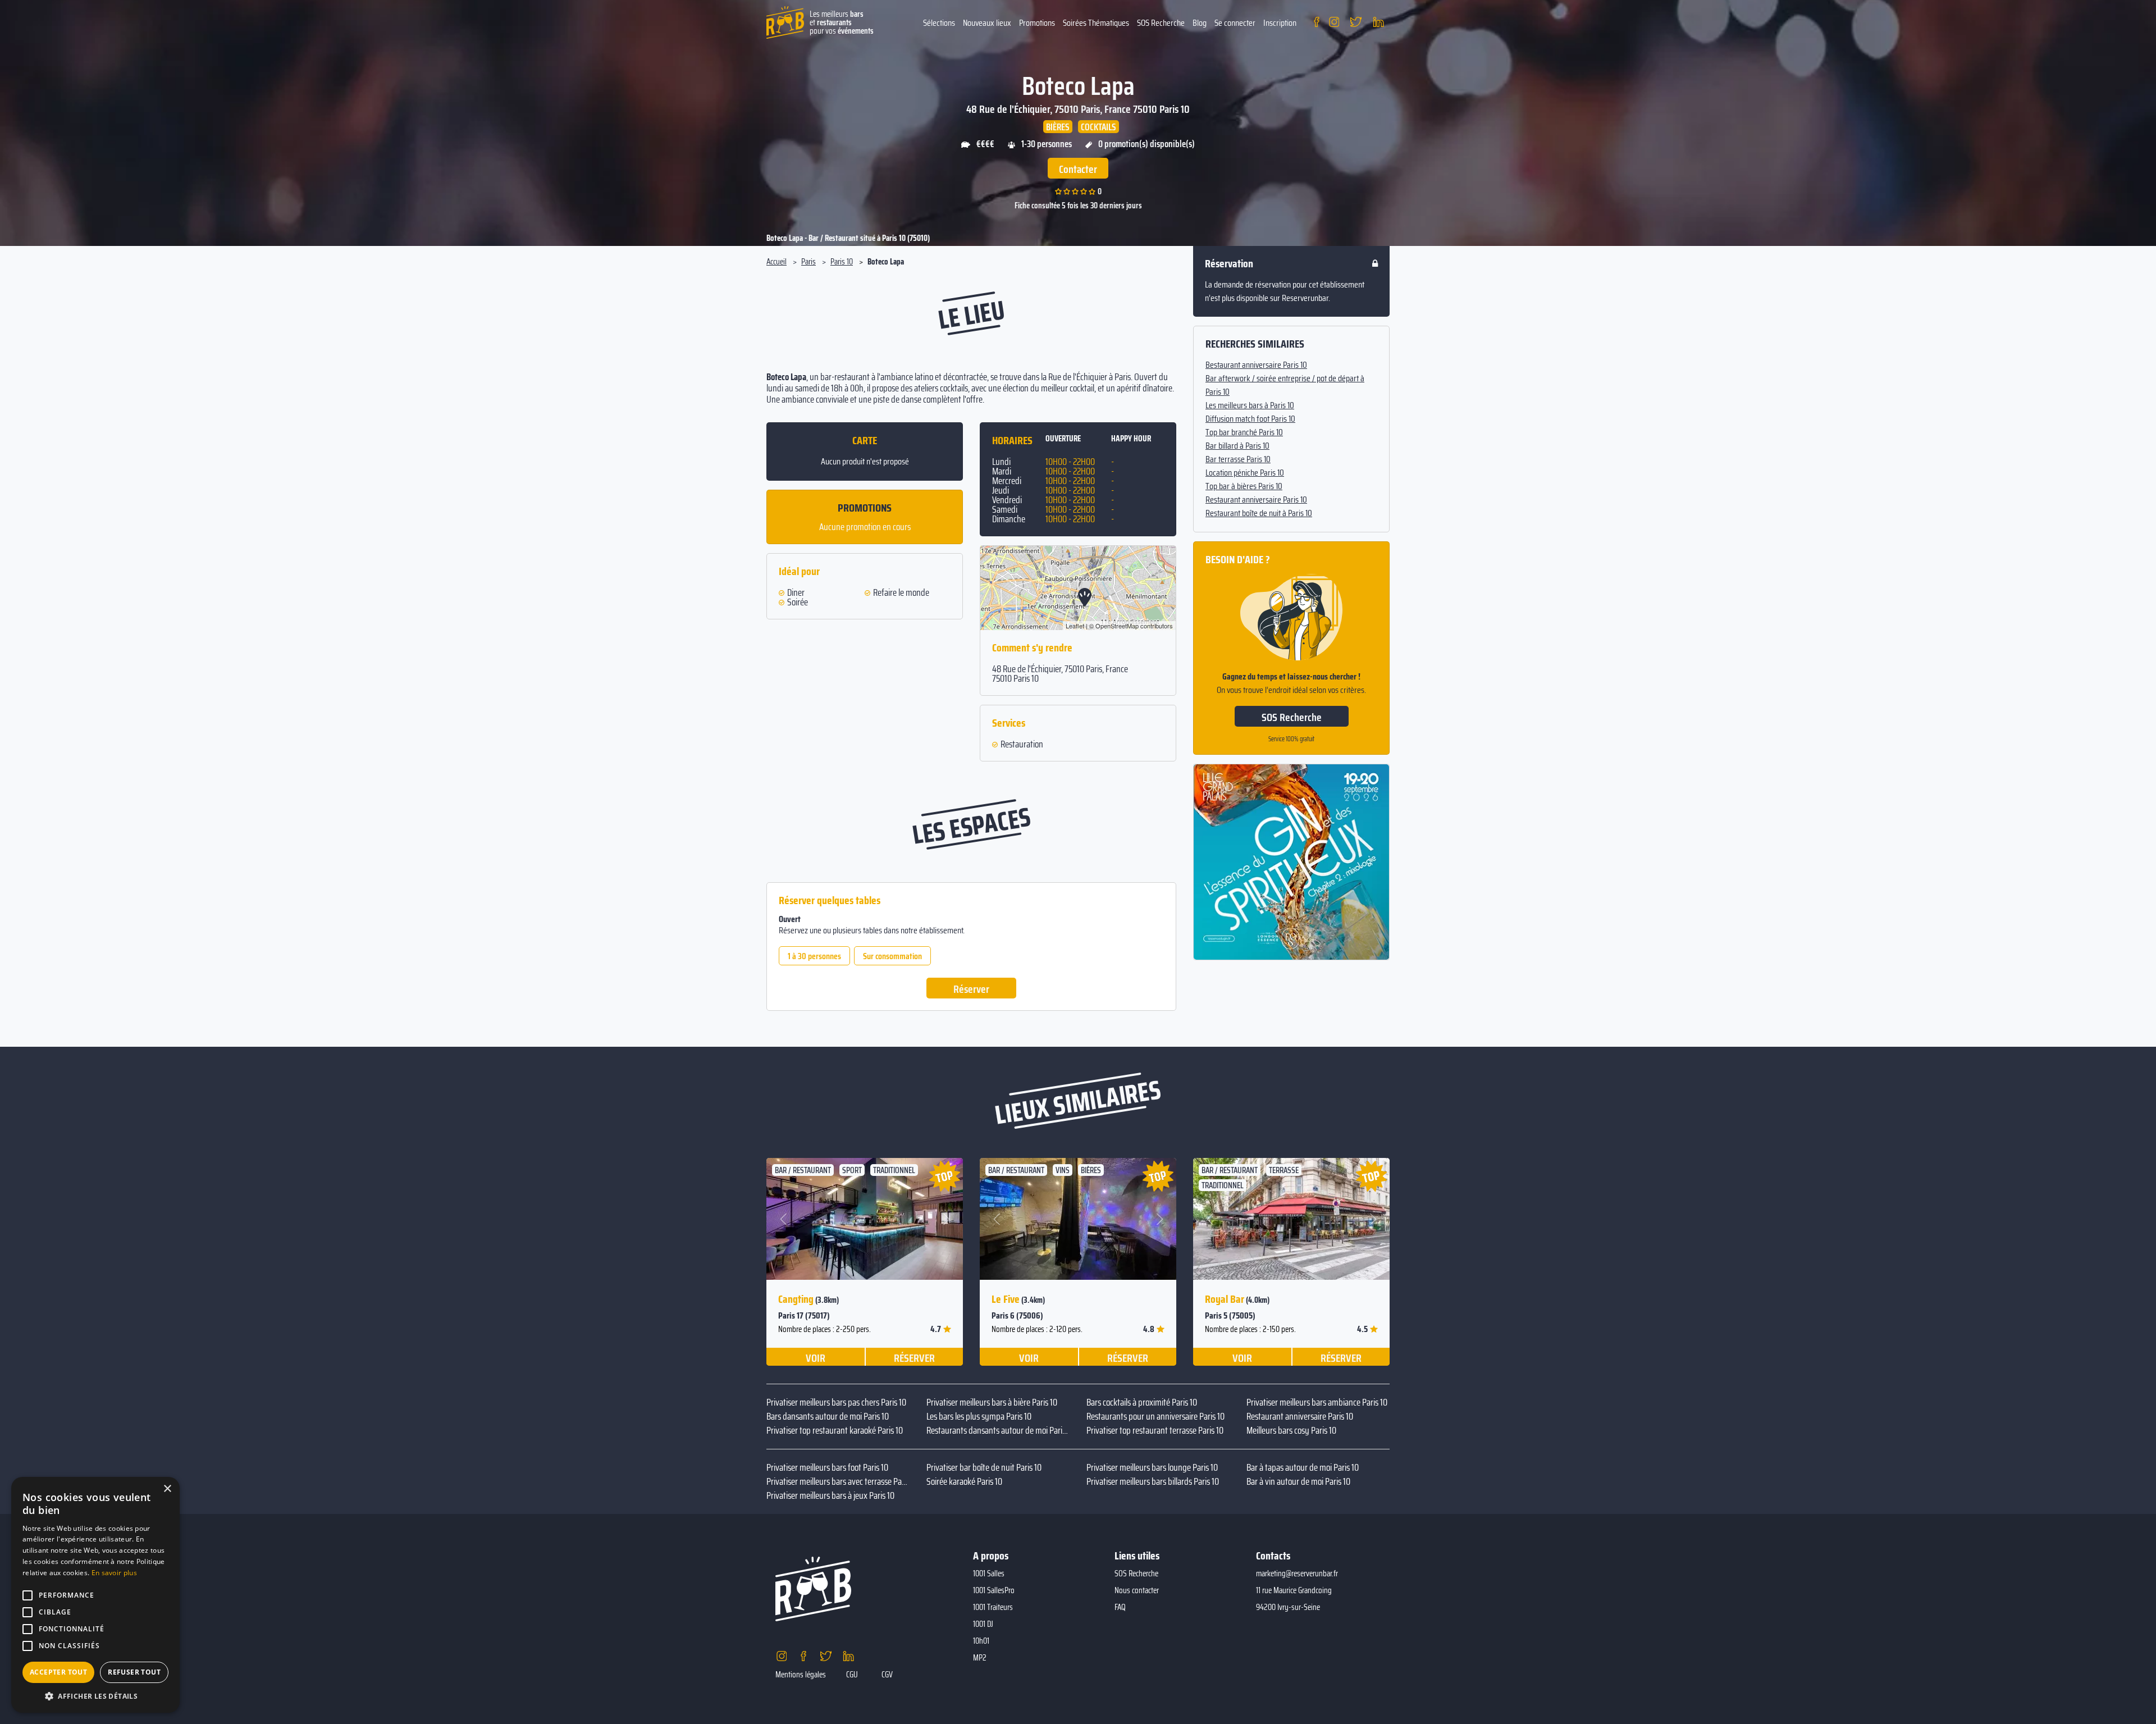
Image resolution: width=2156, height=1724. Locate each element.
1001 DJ (983, 1624)
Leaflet (1075, 626)
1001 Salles (989, 1574)
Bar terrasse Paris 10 (1238, 459)
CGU (852, 1675)
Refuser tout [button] (134, 1672)
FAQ (1120, 1607)
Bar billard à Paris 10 (1237, 446)
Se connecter (1235, 23)
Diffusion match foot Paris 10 (1250, 419)
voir (816, 1357)
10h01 (981, 1641)
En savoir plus (114, 1573)
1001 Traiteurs (993, 1607)
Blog (1200, 23)
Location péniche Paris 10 (1245, 473)
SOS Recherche (1161, 23)
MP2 (980, 1658)
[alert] (95, 1595)
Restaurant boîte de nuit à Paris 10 (1259, 513)
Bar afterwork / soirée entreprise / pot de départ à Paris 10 (1285, 385)
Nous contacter (1137, 1590)
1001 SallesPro (994, 1590)
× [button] (167, 1489)
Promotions (1037, 23)
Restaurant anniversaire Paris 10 (1256, 500)
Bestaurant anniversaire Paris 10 (1256, 365)
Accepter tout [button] (58, 1672)
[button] (784, 1219)
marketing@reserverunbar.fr (1297, 1574)
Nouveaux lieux (987, 23)
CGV (887, 1675)
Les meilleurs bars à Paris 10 (1250, 405)
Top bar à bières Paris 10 (1244, 486)
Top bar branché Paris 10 (1244, 432)
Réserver (971, 989)
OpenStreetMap (1117, 626)
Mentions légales (801, 1675)
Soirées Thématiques (1096, 23)
